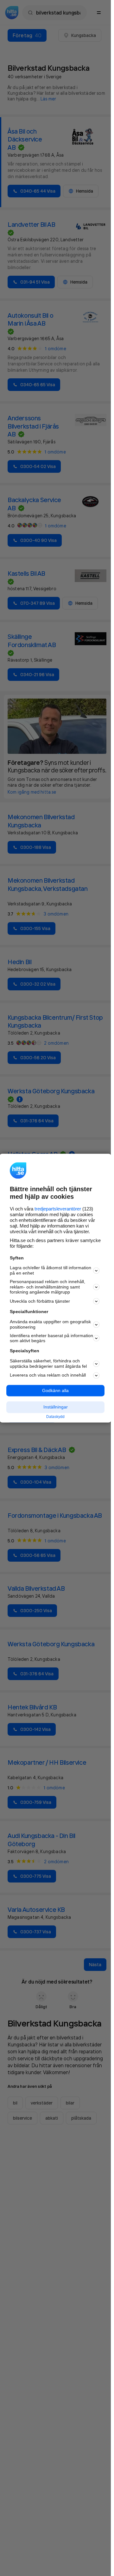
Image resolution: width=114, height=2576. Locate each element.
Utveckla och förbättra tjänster (40, 1301)
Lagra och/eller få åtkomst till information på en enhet (51, 1271)
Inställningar (56, 1407)
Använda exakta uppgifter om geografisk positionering (50, 1325)
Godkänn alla (55, 1390)
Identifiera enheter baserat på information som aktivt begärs (51, 1338)
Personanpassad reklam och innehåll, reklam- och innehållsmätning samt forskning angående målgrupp (47, 1287)
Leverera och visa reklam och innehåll (48, 1375)
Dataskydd (55, 1417)
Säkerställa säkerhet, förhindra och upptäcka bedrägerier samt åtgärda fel (48, 1363)
